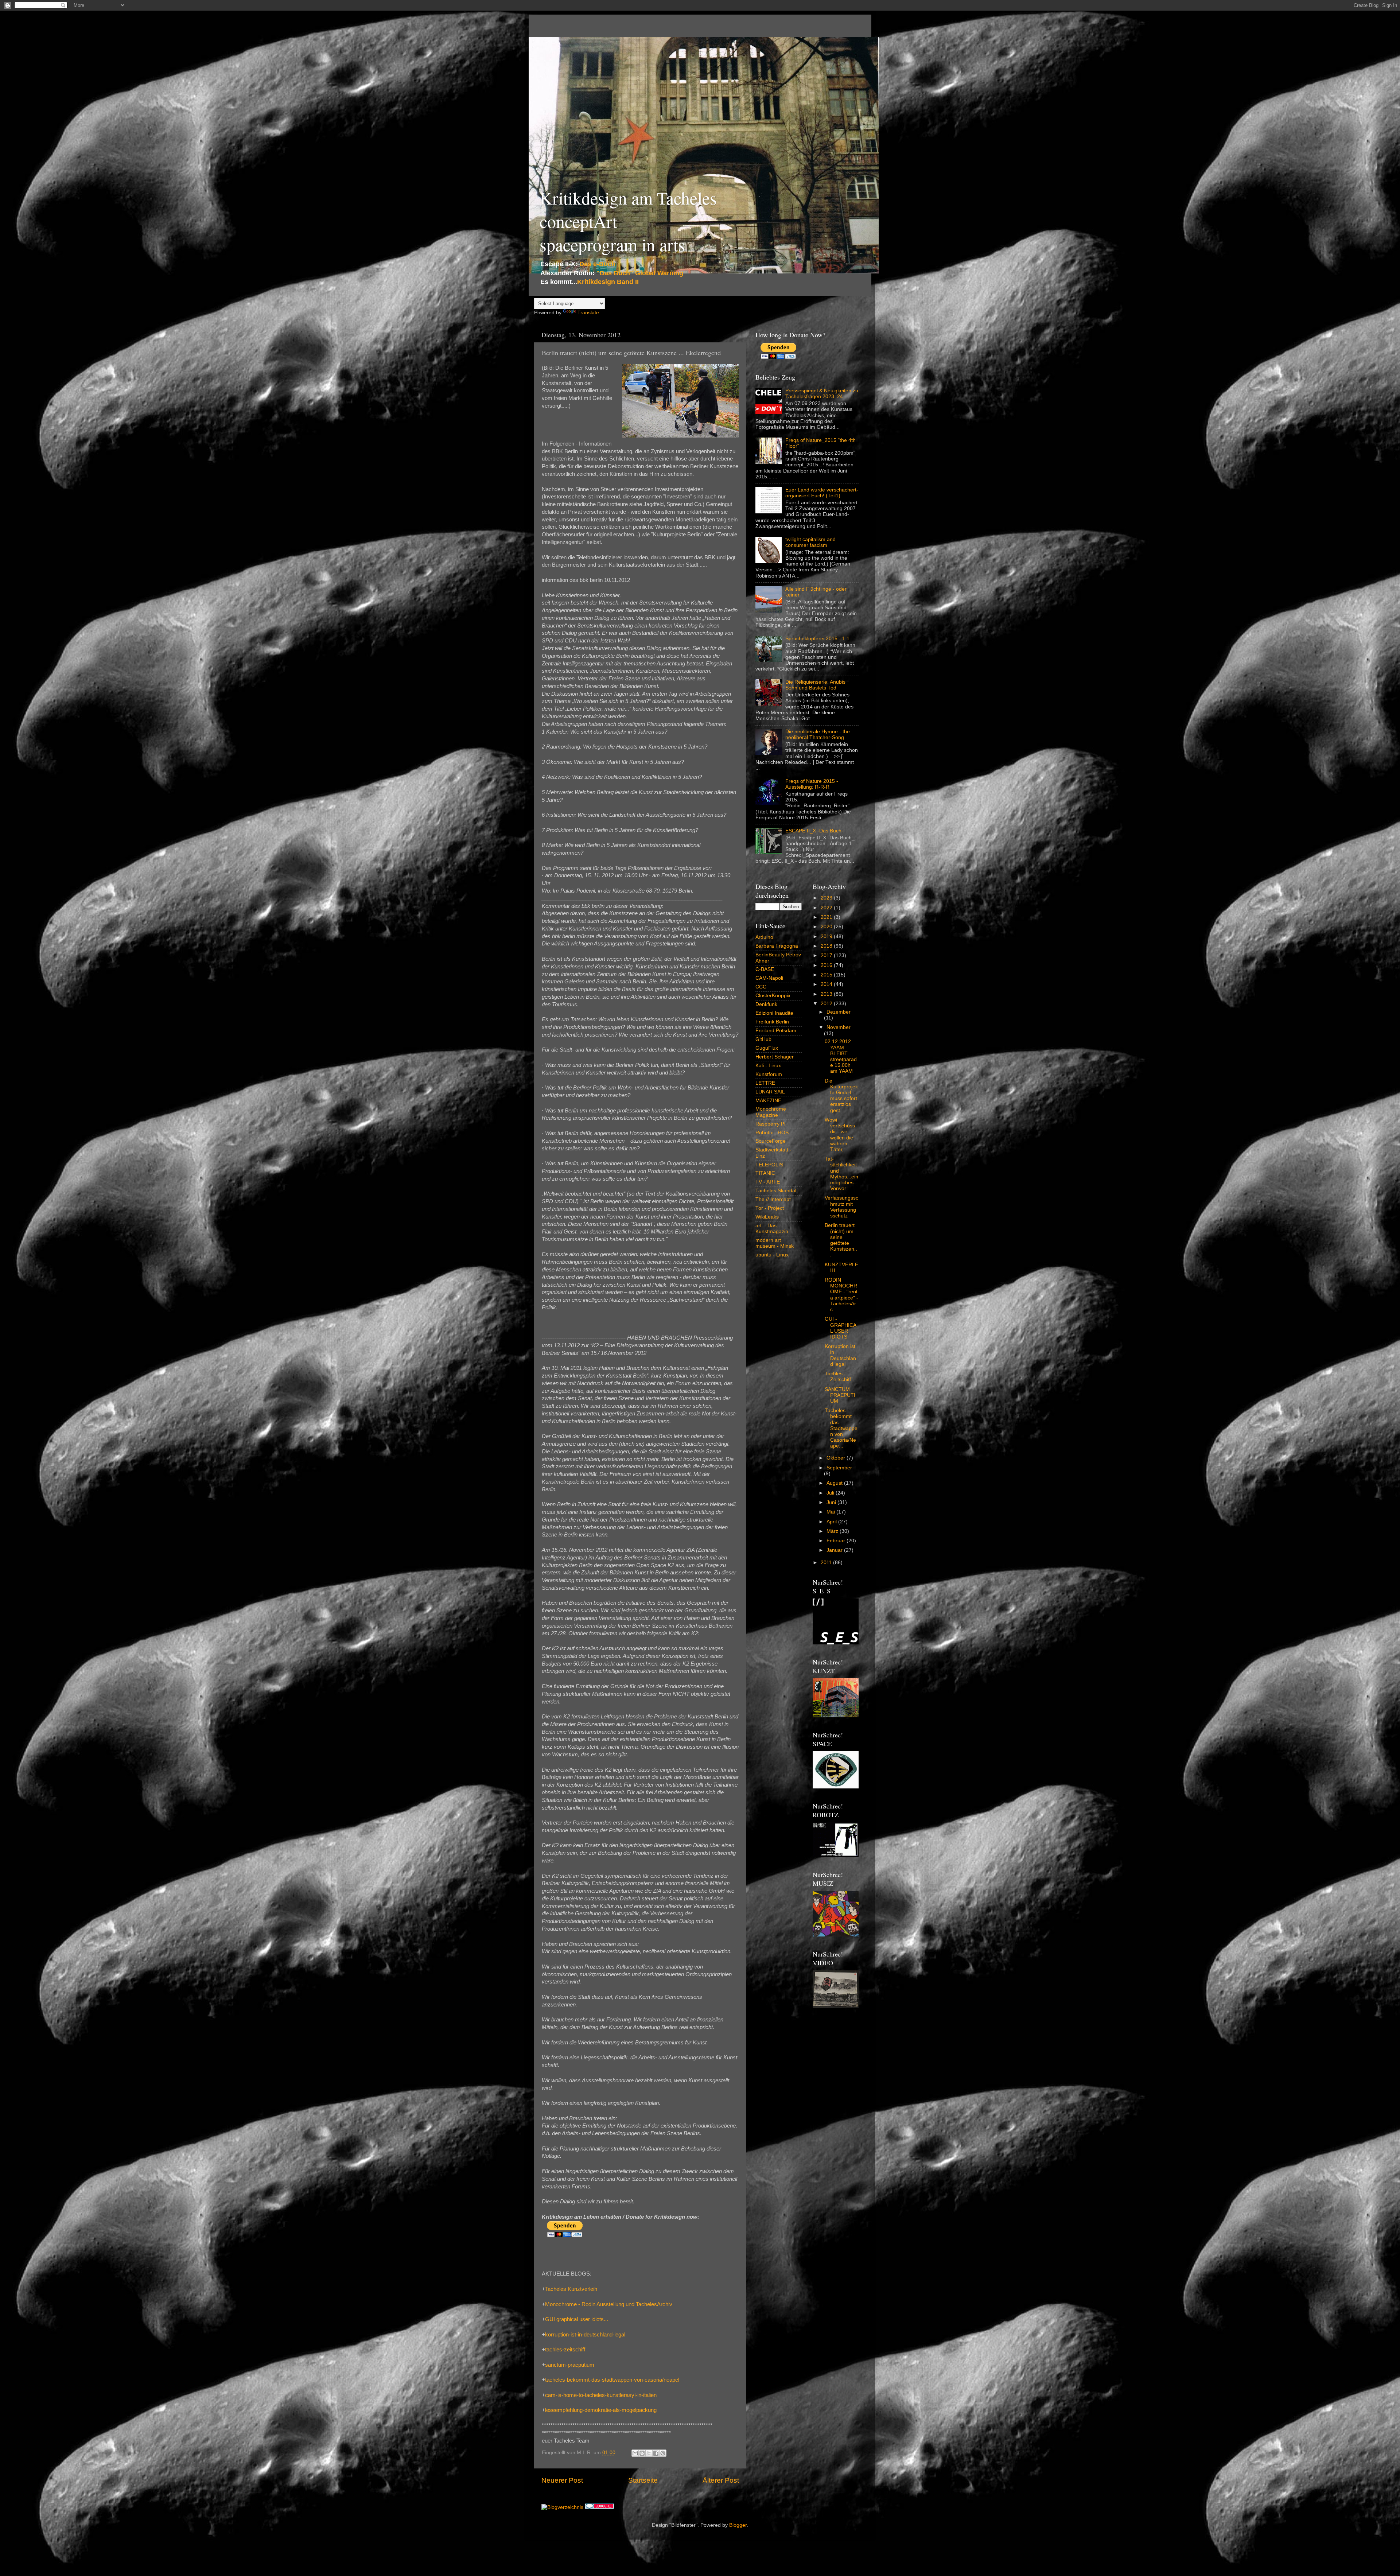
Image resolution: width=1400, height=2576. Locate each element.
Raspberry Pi (770, 1124)
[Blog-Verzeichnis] (599, 2507)
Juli (831, 1493)
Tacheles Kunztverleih (571, 2289)
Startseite (643, 2480)
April (832, 1522)
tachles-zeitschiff (565, 2350)
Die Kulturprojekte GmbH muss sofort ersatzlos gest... (841, 1096)
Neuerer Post (562, 2480)
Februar (837, 1541)
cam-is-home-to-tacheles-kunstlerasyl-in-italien (601, 2395)
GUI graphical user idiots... (577, 2319)
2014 (827, 984)
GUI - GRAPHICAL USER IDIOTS (841, 1328)
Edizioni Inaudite (774, 1013)
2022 (827, 908)
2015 (827, 975)
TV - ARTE (768, 1182)
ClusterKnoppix (773, 996)
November (839, 1027)
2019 (827, 937)
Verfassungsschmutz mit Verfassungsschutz (841, 1207)
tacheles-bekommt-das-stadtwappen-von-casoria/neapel (612, 2380)
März (833, 1531)
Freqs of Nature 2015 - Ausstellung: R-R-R (812, 784)
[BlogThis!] (642, 2453)
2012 (827, 1004)
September (839, 1468)
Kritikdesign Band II (608, 282)
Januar (835, 1550)
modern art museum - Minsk (775, 1243)
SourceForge (771, 1141)
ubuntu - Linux (772, 1255)
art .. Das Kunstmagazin (772, 1229)
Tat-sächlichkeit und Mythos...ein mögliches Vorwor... (841, 1174)
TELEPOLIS (769, 1165)
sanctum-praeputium (570, 2365)
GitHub (763, 1039)
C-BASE (765, 969)
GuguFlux (767, 1048)
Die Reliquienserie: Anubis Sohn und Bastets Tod (815, 685)
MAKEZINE (768, 1101)
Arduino (764, 937)
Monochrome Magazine (771, 1112)
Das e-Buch (597, 264)
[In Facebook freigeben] (656, 2453)
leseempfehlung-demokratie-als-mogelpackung (601, 2410)
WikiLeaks (767, 1217)
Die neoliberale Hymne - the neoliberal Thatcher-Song (818, 735)
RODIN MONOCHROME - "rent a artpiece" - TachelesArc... (841, 1295)
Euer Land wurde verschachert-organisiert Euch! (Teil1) (822, 493)
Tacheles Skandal (776, 1191)
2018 (827, 946)
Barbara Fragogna (777, 946)
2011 (827, 1563)
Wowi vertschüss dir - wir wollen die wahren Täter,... (840, 1135)
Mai (831, 1512)
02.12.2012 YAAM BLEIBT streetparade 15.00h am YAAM (841, 1056)
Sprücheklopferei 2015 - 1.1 (817, 639)
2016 (827, 965)
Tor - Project (770, 1208)
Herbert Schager (775, 1057)
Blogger (738, 2525)
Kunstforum (769, 1074)
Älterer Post (721, 2480)
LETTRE (765, 1083)
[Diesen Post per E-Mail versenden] (635, 2453)
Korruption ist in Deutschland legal (840, 1355)
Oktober (837, 1458)
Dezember (839, 1012)
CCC (761, 987)
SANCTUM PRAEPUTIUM (840, 1395)
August (835, 1483)
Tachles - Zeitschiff (838, 1377)
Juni (832, 1502)
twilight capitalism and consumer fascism (810, 542)
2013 (827, 994)
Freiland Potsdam (776, 1031)
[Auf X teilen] (649, 2453)
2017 (827, 955)
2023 (827, 898)
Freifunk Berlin (772, 1022)
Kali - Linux (768, 1066)
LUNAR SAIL (770, 1092)
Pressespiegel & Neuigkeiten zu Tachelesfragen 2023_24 (822, 394)
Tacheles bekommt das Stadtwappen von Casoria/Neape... (841, 1428)
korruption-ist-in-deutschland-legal (585, 2335)
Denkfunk (766, 1004)
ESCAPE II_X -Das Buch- (814, 831)
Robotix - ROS (772, 1133)
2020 (827, 927)
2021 (827, 917)
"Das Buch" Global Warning (640, 273)
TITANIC (765, 1173)
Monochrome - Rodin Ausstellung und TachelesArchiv (609, 2304)
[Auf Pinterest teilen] (663, 2453)
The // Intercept (773, 1199)
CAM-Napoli (769, 978)
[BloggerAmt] (562, 2507)
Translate (588, 313)
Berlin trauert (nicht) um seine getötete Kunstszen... (841, 1240)
